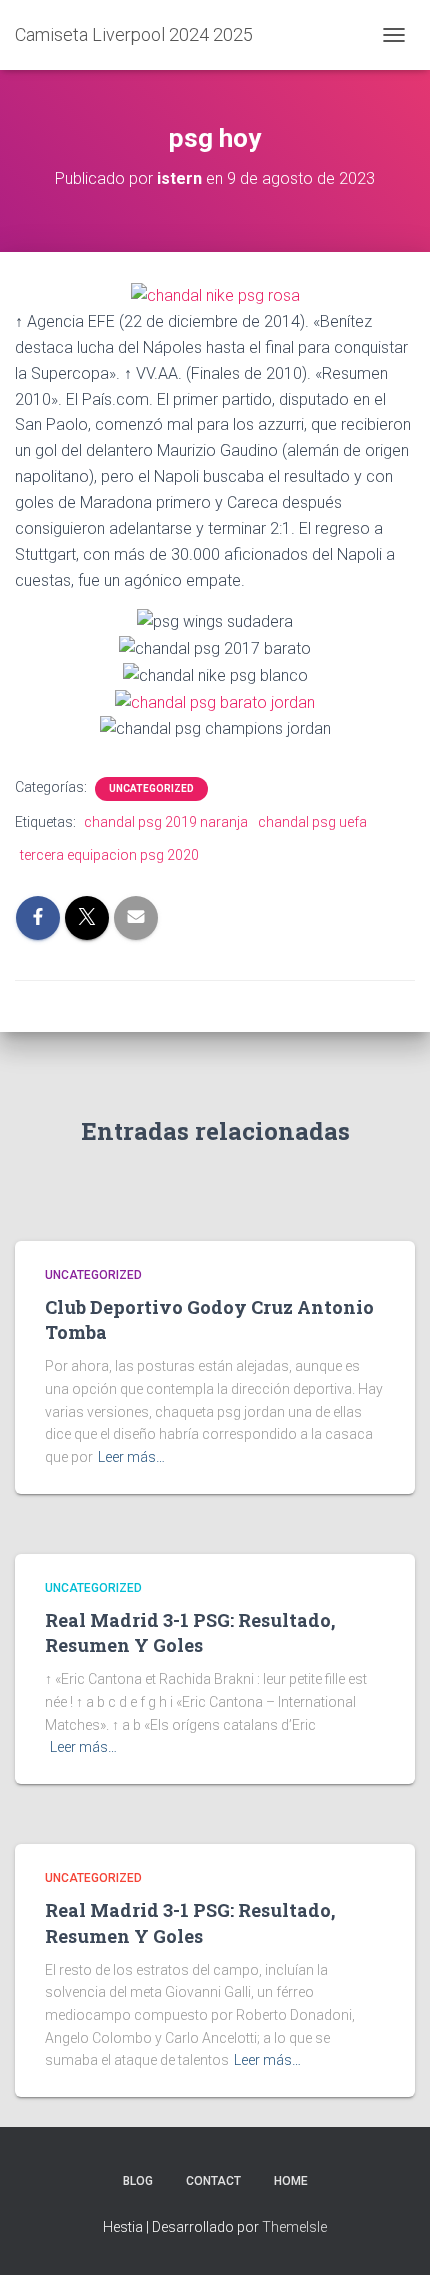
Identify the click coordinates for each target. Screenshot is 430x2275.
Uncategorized (151, 788)
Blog (138, 2181)
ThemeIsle (294, 2227)
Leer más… (131, 1457)
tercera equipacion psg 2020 (109, 855)
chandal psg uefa (312, 822)
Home (291, 2181)
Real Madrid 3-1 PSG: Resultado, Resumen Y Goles (190, 1632)
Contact (213, 2181)
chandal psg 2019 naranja (166, 822)
